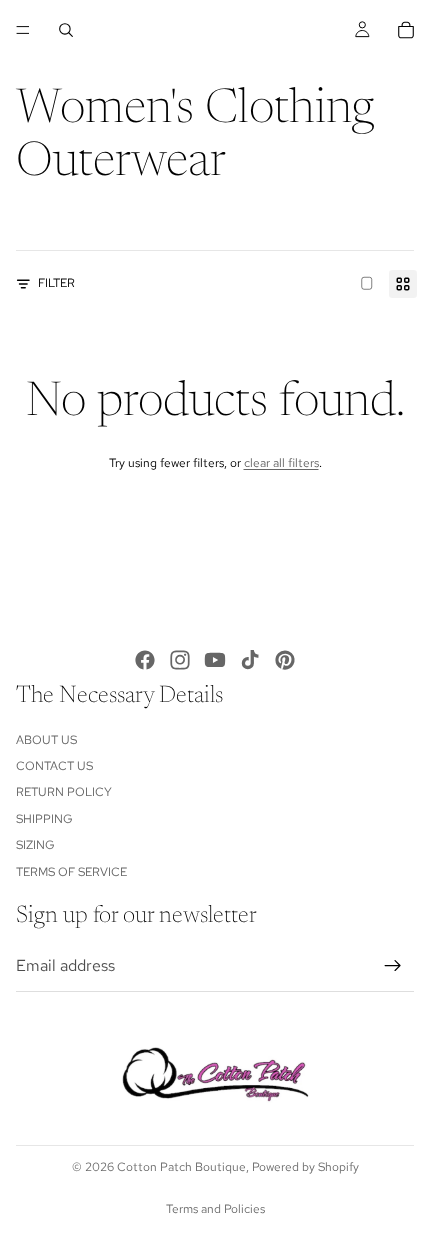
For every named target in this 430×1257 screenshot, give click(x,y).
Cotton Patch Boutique (181, 1167)
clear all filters (281, 463)
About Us (46, 739)
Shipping (44, 818)
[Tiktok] (250, 660)
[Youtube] (215, 660)
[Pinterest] (285, 660)
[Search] (66, 30)
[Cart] (406, 30)
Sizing (35, 845)
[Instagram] (180, 660)
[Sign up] (393, 966)
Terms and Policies (215, 1209)
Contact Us (54, 766)
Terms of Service (71, 871)
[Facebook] (145, 660)
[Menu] (23, 30)
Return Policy (64, 792)
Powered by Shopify (305, 1167)
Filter (56, 283)
